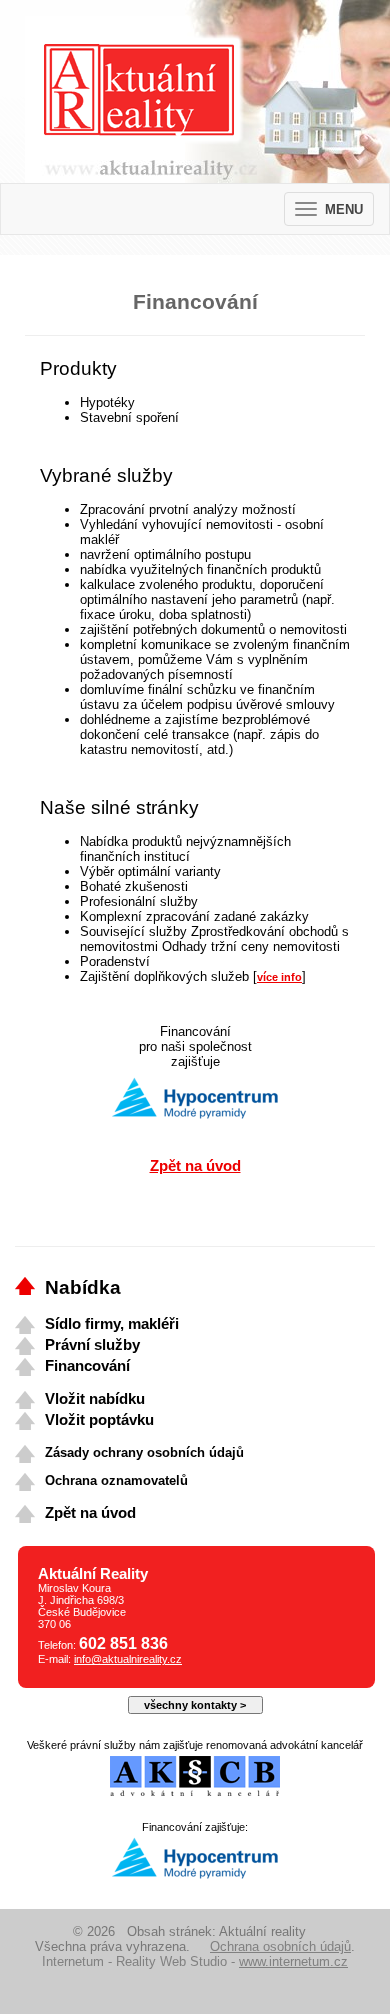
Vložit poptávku (99, 1420)
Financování (87, 1366)
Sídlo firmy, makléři (112, 1324)
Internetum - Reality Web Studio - (195, 1961)
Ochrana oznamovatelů (116, 1480)
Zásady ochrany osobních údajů (144, 1452)
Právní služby (92, 1345)
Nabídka (83, 1287)
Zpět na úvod (195, 1166)
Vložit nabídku (95, 1399)
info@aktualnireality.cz (128, 1659)
